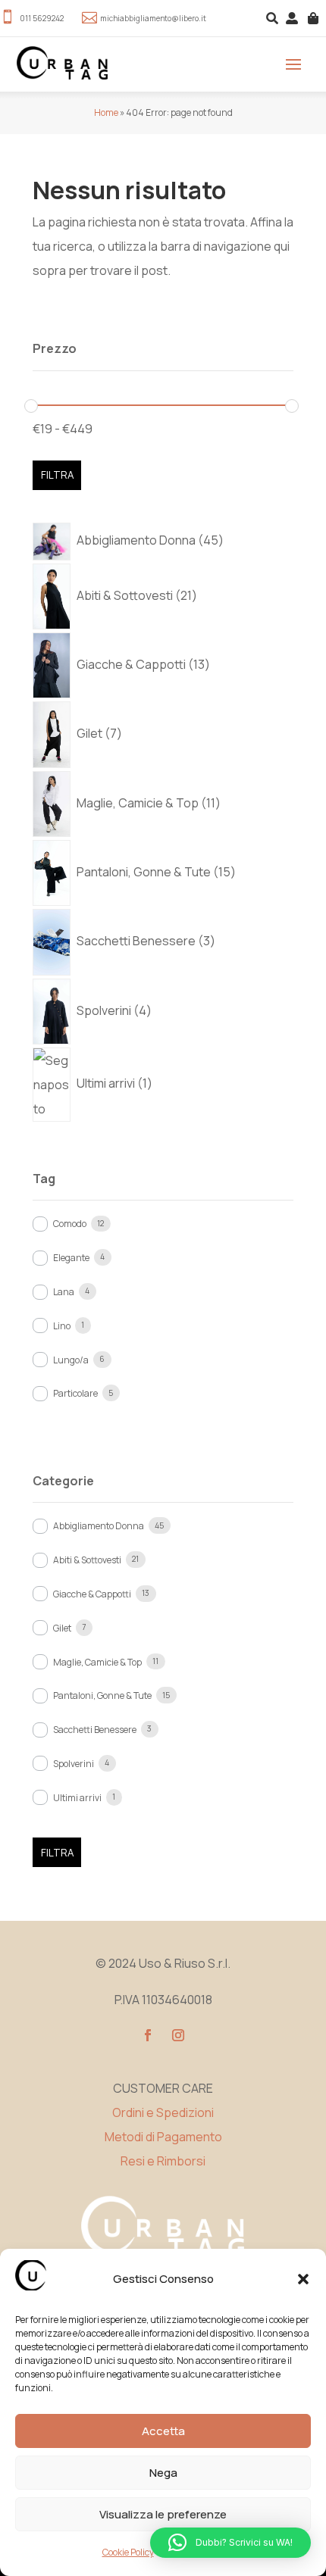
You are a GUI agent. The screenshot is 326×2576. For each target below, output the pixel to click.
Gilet (62, 1628)
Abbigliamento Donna (99, 1526)
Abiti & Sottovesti (87, 1560)
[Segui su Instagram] (178, 2035)
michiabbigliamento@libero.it (153, 18)
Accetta (163, 2431)
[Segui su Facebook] (148, 2035)
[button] (303, 2279)
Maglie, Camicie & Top (97, 1662)
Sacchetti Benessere (95, 1730)
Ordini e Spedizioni (163, 2112)
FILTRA (57, 475)
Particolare (75, 1393)
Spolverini (74, 1764)
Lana (64, 1292)
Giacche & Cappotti (92, 1594)
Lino (62, 1326)
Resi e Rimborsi (163, 2161)
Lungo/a (71, 1360)
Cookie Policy (128, 2552)
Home (106, 112)
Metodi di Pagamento (163, 2137)
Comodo (70, 1224)
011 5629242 (42, 18)
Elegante (71, 1258)
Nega (163, 2473)
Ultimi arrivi (77, 1798)
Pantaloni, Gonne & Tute (102, 1695)
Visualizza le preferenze (163, 2514)
